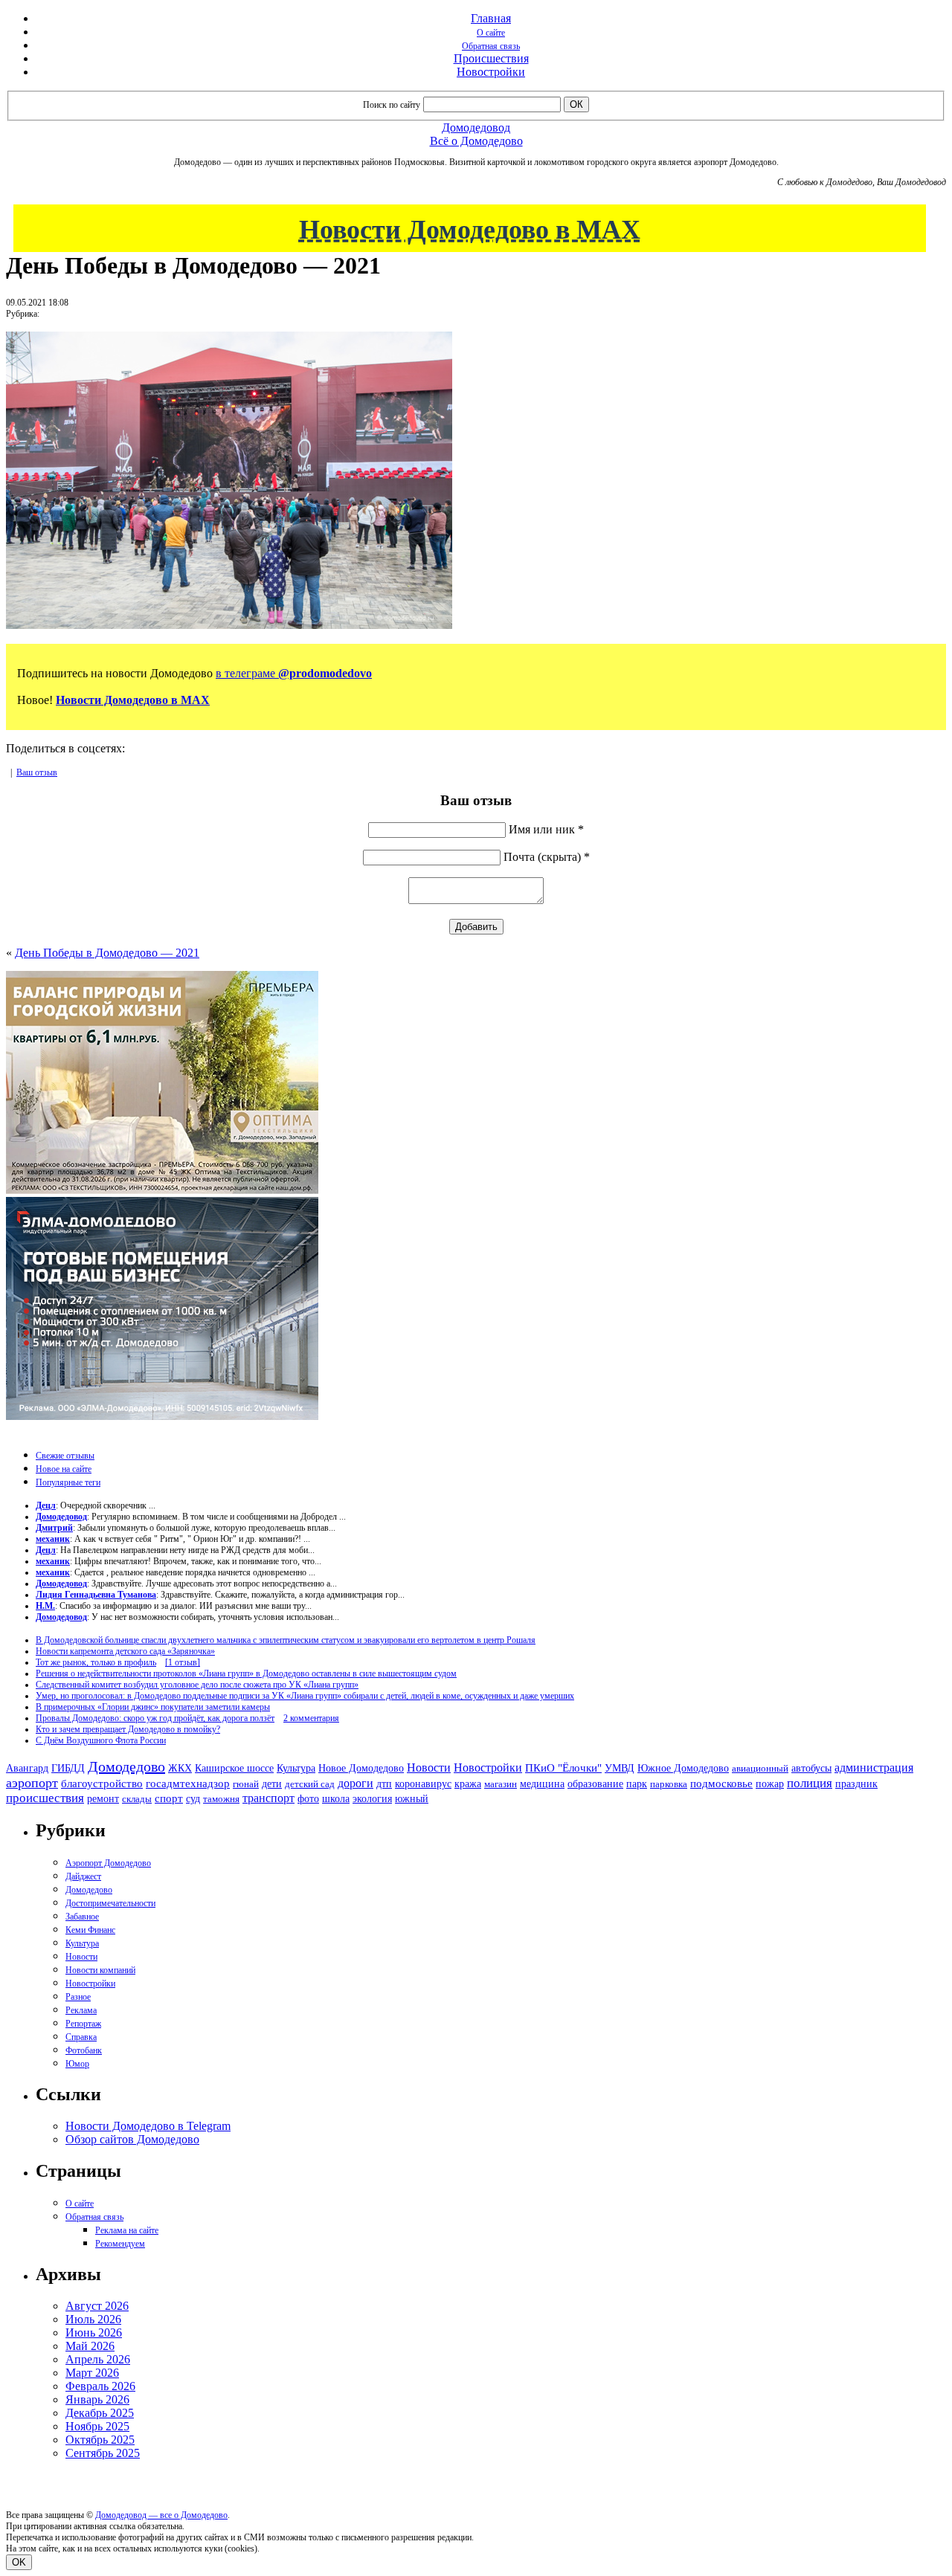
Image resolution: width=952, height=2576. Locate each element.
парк (637, 1783)
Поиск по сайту (392, 105)
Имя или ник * (546, 829)
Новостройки (491, 72)
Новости (429, 1768)
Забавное (82, 1917)
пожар (770, 1784)
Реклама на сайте (127, 2230)
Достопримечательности (110, 1903)
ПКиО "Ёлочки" (563, 1768)
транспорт (268, 1798)
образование (595, 1784)
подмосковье (721, 1783)
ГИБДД (68, 1768)
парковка (669, 1784)
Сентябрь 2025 (103, 2453)
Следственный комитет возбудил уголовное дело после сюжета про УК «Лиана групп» (197, 1685)
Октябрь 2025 (100, 2440)
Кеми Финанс (90, 1930)
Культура (296, 1768)
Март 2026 (92, 2373)
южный (412, 1798)
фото (308, 1799)
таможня (221, 1799)
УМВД (620, 1768)
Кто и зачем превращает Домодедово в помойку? (128, 1729)
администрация (874, 1768)
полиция (810, 1783)
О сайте (491, 33)
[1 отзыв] (183, 1662)
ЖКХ (180, 1768)
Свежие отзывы (65, 1456)
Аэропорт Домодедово (108, 1863)
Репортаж (83, 2024)
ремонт (103, 1799)
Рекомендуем (120, 2244)
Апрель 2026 (98, 2359)
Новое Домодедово (361, 1768)
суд (193, 1799)
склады (137, 1799)
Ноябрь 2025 (97, 2426)
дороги (356, 1783)
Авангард (27, 1768)
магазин (501, 1784)
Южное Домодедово (683, 1768)
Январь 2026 (97, 2399)
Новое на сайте (64, 1469)
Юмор (77, 2064)
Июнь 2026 (94, 2333)
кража (468, 1784)
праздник (856, 1783)
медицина (542, 1784)
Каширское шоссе (234, 1768)
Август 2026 (97, 2306)
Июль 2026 (93, 2319)
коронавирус (423, 1784)
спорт (169, 1798)
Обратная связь (491, 46)
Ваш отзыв (37, 772)
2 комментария (311, 1718)
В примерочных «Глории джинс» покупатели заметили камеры (153, 1707)
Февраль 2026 (100, 2386)
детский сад (310, 1784)
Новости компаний (100, 1970)
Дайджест (83, 1876)
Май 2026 (90, 2346)
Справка (81, 2037)
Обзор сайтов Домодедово (132, 2139)
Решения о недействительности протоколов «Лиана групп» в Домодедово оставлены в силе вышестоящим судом (246, 1673)
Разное (78, 1997)
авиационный (760, 1768)
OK (19, 2562)
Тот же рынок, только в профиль (96, 1662)
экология (372, 1798)
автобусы (811, 1768)
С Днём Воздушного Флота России (101, 1740)
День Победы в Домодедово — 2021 (107, 953)
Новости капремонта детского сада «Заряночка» (125, 1651)
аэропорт (32, 1783)
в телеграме (294, 673)
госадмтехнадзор (188, 1783)
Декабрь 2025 (100, 2413)
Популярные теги (68, 1482)
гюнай (246, 1784)
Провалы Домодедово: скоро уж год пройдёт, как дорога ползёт (155, 1718)
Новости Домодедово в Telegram (148, 2126)
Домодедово (126, 1766)
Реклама (81, 2010)
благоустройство (102, 1783)
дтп (384, 1783)
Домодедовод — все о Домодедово (161, 2515)
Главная (491, 18)
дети (272, 1783)
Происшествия (491, 58)
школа (336, 1799)
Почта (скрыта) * (547, 857)
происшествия (45, 1798)
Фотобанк (84, 2050)
